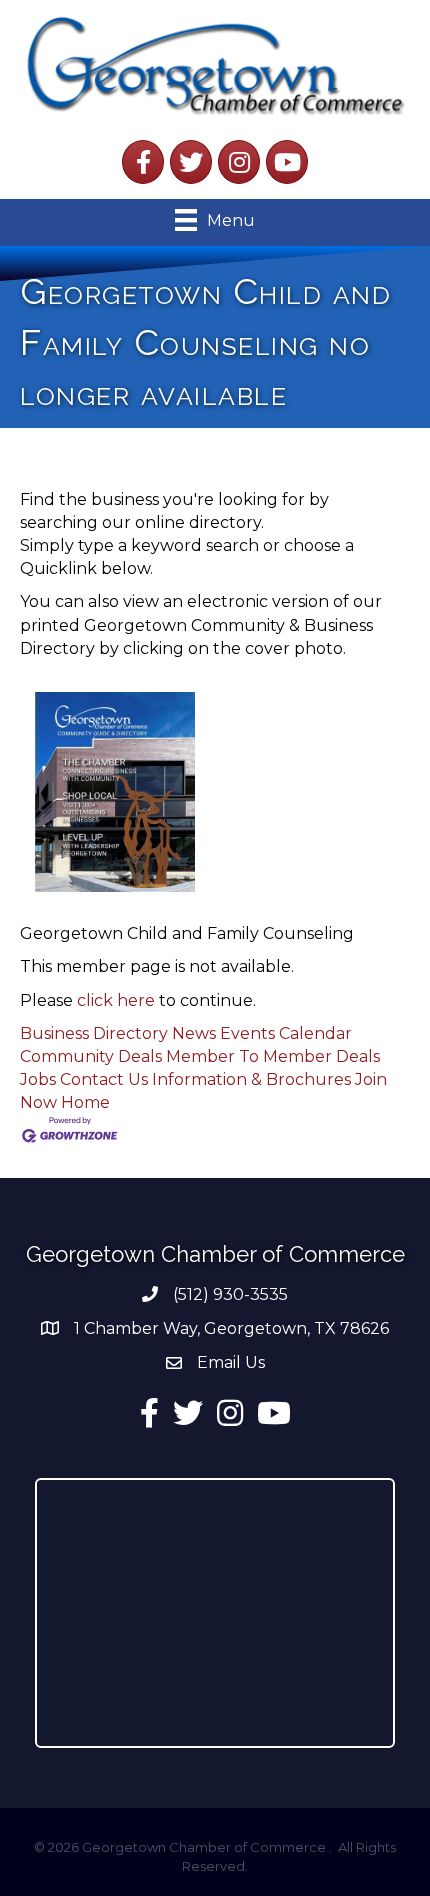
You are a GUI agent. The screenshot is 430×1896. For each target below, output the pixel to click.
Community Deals (91, 1056)
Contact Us (104, 1079)
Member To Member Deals (273, 1056)
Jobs (38, 1079)
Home (85, 1102)
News (194, 1033)
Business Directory (94, 1033)
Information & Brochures (251, 1079)
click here (116, 1000)
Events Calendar (286, 1033)
